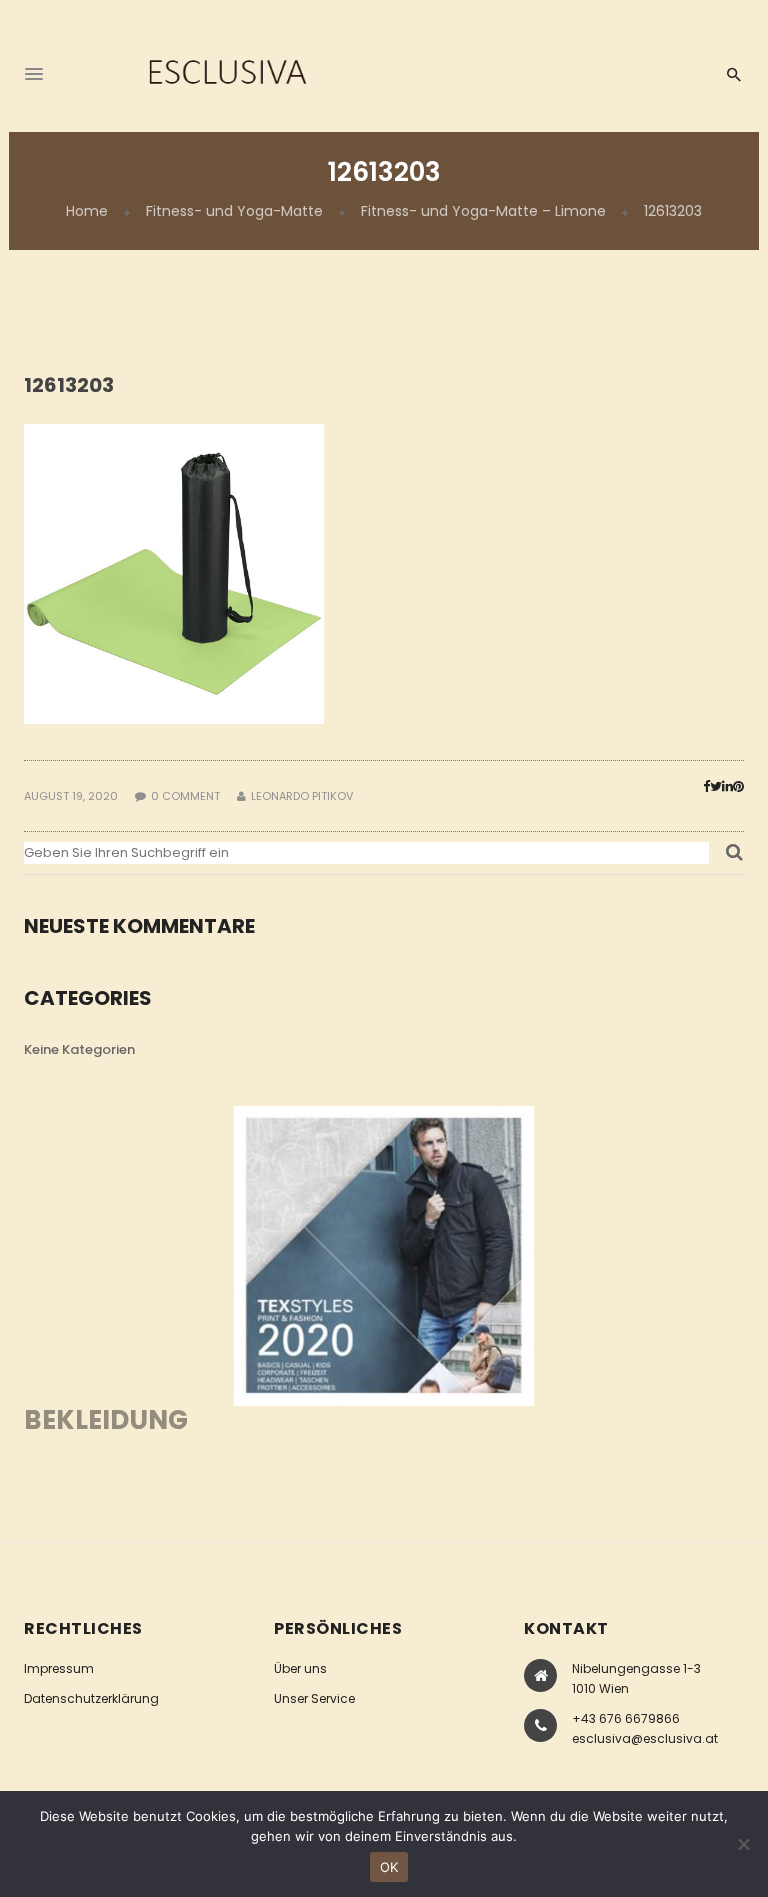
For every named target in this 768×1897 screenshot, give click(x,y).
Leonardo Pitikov (302, 796)
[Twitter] (716, 786)
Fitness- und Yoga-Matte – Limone (483, 211)
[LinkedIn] (727, 786)
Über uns (300, 1668)
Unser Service (314, 1698)
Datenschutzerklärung (91, 1698)
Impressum (59, 1668)
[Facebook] (706, 786)
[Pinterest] (738, 786)
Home (87, 211)
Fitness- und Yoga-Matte (234, 211)
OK (389, 1867)
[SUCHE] (734, 858)
